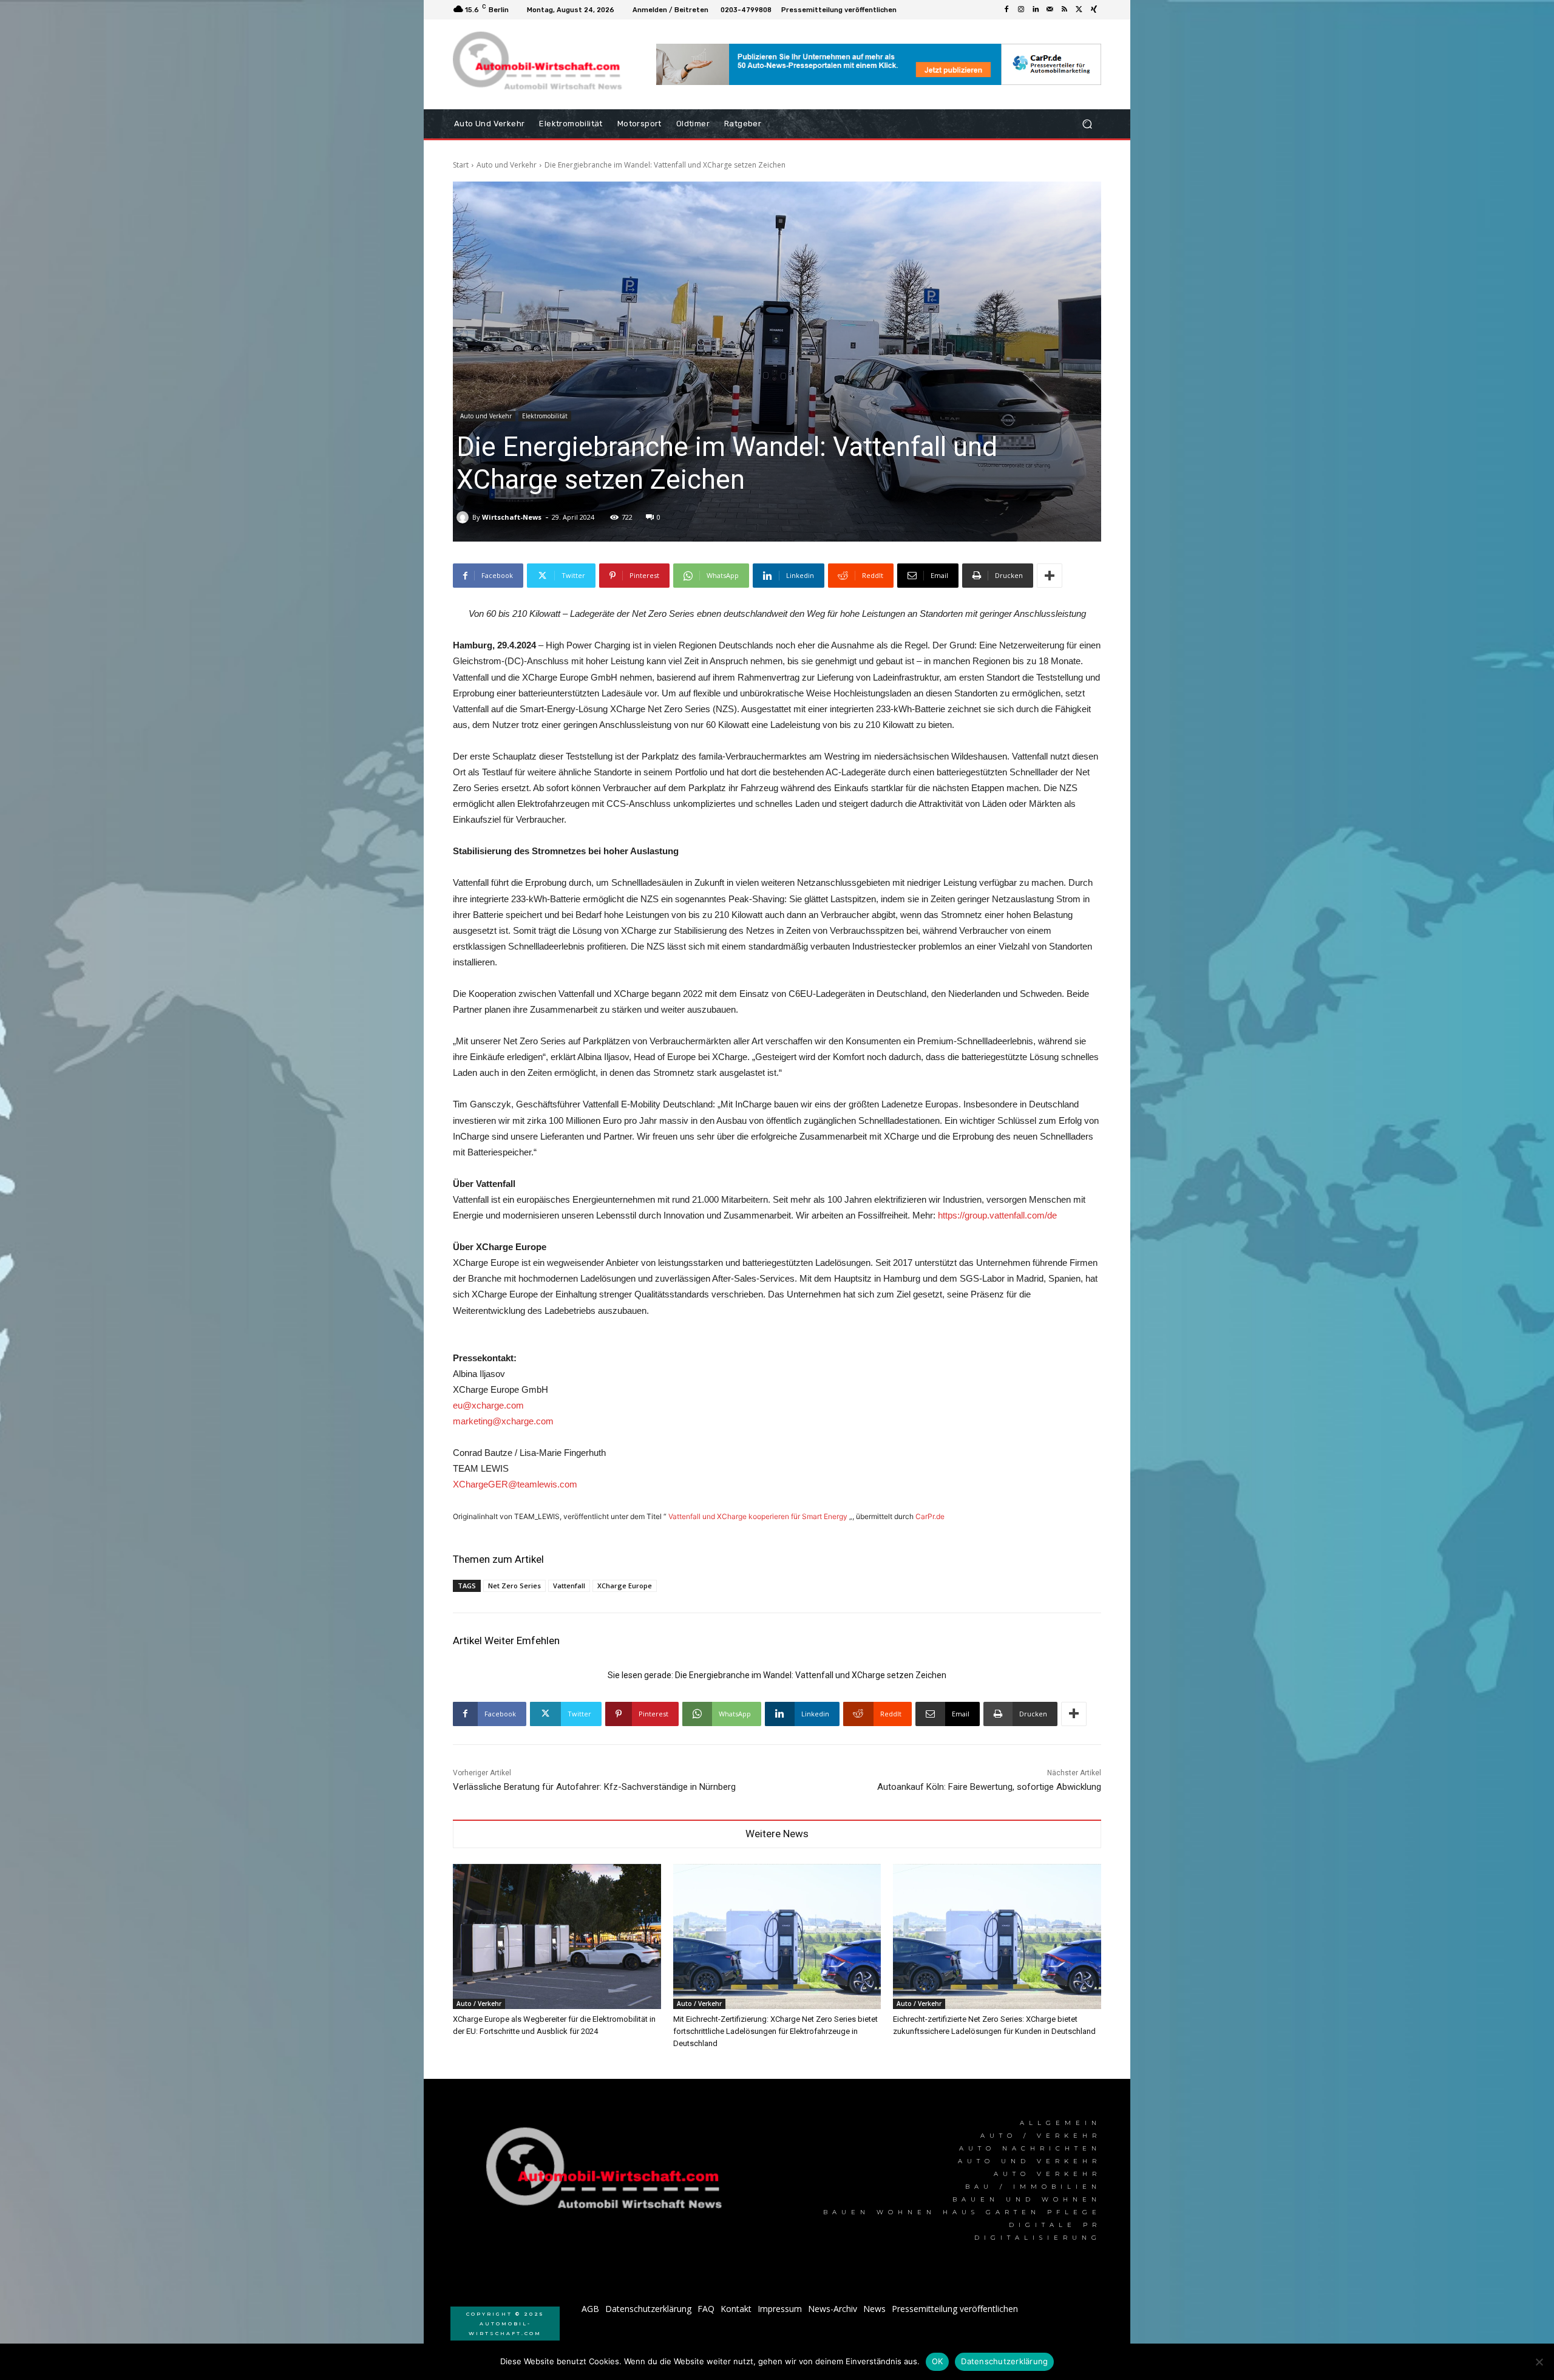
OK (938, 2361)
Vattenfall (569, 1586)
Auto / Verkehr (479, 2004)
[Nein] (1539, 2362)
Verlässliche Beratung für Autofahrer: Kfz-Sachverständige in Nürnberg (594, 1787)
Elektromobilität (545, 416)
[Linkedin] (1036, 10)
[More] (1050, 576)
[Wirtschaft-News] (464, 517)
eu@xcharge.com (488, 1405)
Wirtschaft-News (512, 517)
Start (461, 165)
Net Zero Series (514, 1586)
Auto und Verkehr (507, 165)
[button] (1087, 124)
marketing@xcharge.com (503, 1421)
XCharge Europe (625, 1586)
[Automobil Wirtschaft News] (608, 2173)
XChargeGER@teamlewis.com (515, 1484)
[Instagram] (1021, 10)
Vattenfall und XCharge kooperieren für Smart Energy (758, 1516)
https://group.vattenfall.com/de (997, 1215)
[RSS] (1065, 10)
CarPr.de (930, 1516)
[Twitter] (1079, 10)
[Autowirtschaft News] (540, 64)
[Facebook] (1006, 10)
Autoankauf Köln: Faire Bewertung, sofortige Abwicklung (989, 1787)
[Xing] (1094, 10)
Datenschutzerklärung (1004, 2361)
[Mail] (1050, 10)
